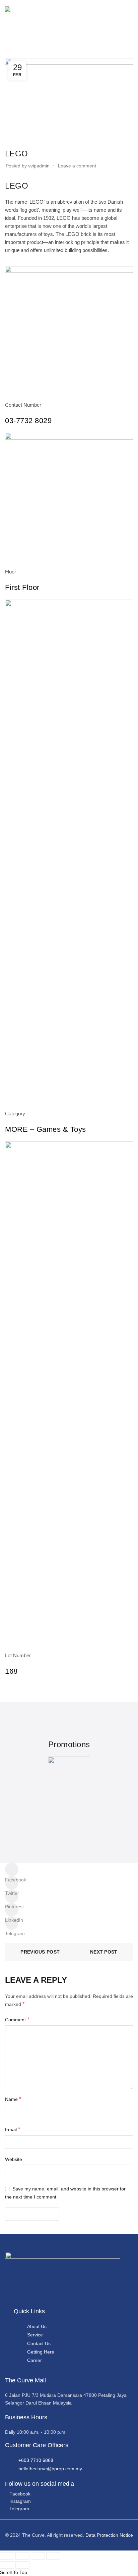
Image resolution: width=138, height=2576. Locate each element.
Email (13, 2129)
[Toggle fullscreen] (38, 2556)
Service (35, 2335)
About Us (37, 2326)
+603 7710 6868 (36, 2460)
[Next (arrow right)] (22, 2565)
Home (11, 54)
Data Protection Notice (109, 2535)
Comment (17, 2019)
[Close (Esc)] (7, 2556)
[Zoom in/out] (53, 2556)
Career (34, 2360)
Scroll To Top (14, 2572)
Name (13, 2099)
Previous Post (40, 1952)
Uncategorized (39, 54)
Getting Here (41, 2352)
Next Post (104, 1952)
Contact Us (39, 2343)
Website (14, 2159)
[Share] (22, 2556)
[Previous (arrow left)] (7, 2565)
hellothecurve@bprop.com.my (50, 2469)
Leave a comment (77, 166)
